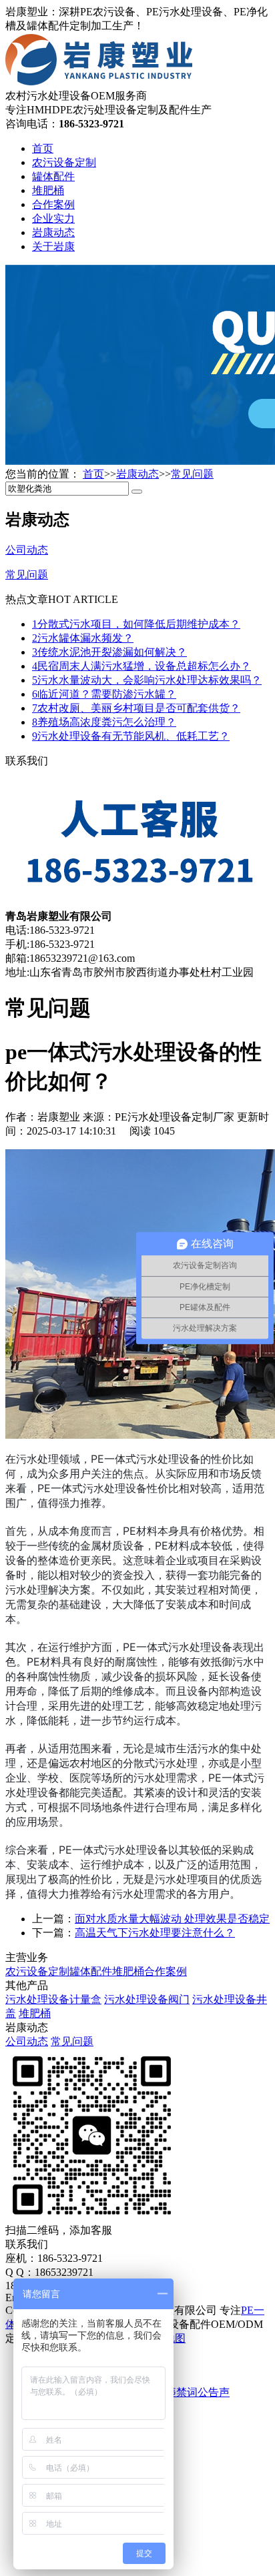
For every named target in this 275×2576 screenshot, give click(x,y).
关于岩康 (53, 246)
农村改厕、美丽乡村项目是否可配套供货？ (136, 708)
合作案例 (53, 204)
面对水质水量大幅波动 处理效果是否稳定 (172, 1919)
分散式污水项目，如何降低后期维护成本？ (136, 624)
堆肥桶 (48, 190)
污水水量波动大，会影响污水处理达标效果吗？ (147, 680)
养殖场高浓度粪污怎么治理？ (104, 722)
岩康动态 (53, 232)
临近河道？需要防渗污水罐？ (104, 694)
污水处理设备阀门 (147, 1999)
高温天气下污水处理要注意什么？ (155, 1933)
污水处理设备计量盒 (53, 1999)
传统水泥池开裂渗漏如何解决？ (109, 652)
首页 (43, 148)
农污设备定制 (64, 162)
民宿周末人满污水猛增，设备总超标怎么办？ (142, 666)
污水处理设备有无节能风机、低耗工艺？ (131, 736)
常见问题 (192, 474)
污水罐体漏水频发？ (83, 638)
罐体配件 (53, 176)
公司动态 (27, 2041)
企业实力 (53, 218)
